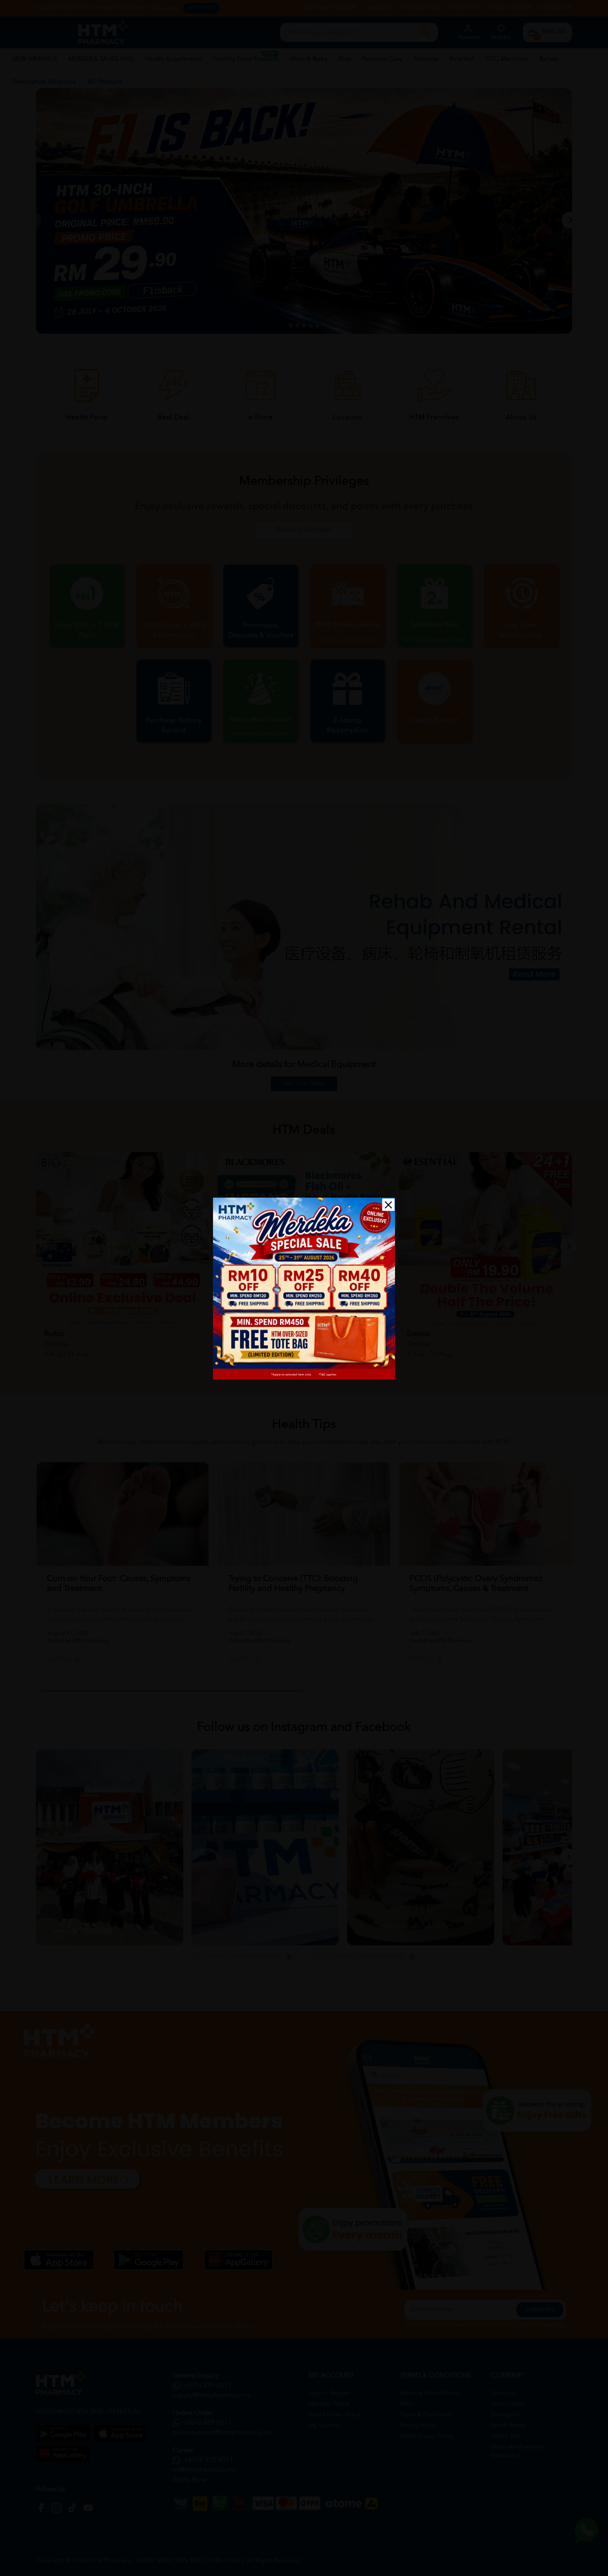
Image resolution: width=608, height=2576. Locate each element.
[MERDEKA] (304, 1289)
